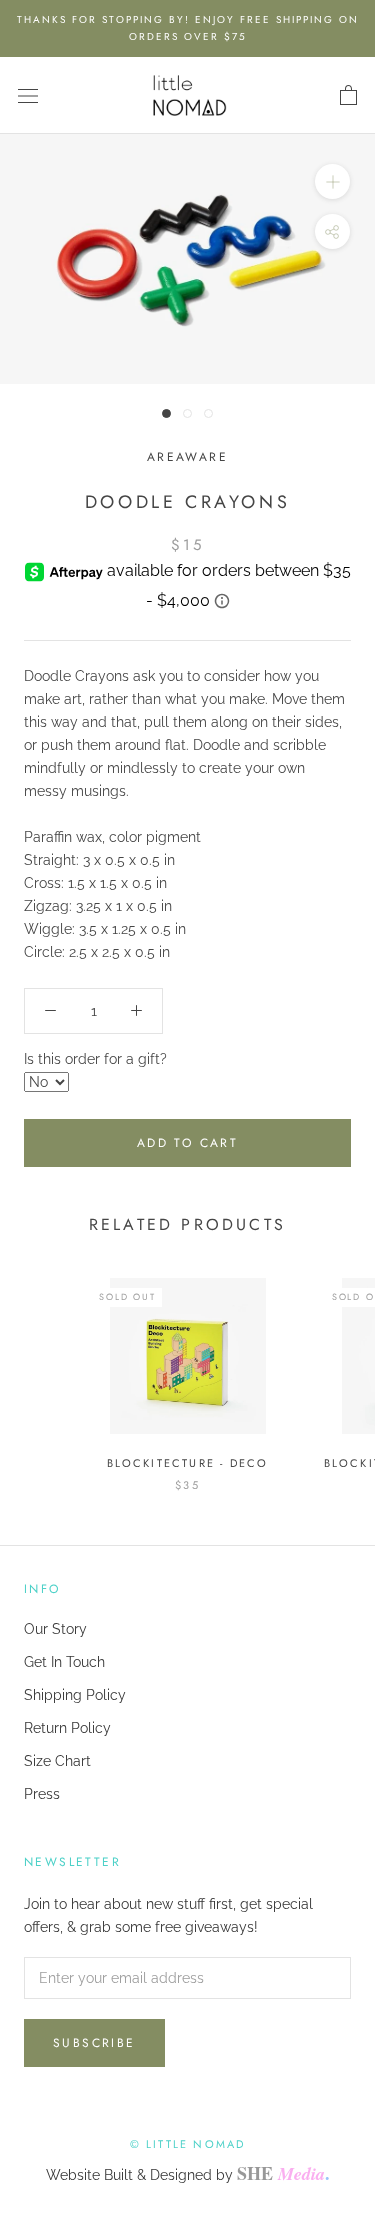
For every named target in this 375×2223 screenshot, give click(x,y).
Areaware (187, 457)
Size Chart (57, 1761)
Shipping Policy (75, 1695)
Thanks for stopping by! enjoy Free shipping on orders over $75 (188, 28)
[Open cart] (348, 96)
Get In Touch (64, 1662)
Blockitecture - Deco (188, 1463)
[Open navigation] (28, 95)
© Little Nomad (188, 2144)
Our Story (55, 1629)
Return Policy (67, 1728)
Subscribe (94, 2043)
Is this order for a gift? (95, 1059)
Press (42, 1794)
